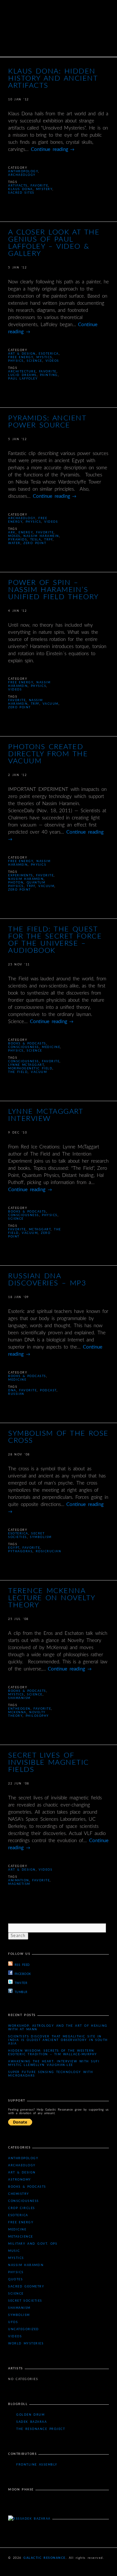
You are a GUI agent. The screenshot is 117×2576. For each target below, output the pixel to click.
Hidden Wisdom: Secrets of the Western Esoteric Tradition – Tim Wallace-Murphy (53, 2053)
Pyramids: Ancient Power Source (47, 422)
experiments (21, 876)
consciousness (24, 1061)
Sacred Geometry (26, 2287)
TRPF (48, 540)
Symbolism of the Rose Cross (58, 1437)
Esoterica (49, 354)
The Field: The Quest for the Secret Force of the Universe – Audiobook (55, 940)
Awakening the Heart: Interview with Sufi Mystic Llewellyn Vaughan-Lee (54, 2063)
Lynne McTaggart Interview (45, 1115)
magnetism (19, 1884)
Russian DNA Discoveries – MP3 (47, 1280)
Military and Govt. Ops (33, 2244)
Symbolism (41, 1537)
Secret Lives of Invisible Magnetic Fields (49, 1762)
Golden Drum (30, 2415)
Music (14, 2251)
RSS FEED (22, 1965)
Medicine (51, 1047)
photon (16, 883)
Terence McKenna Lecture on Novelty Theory (52, 1598)
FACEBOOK (23, 1974)
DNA (12, 1391)
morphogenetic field (30, 1069)
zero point (35, 543)
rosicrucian (49, 1551)
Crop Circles (22, 2208)
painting (49, 375)
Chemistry (19, 2194)
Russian (16, 1394)
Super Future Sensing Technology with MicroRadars (51, 2074)
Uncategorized (24, 2329)
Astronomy (20, 2180)
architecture (22, 372)
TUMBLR (21, 1992)
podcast (48, 1391)
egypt (14, 1548)
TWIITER (21, 1983)
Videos (52, 361)
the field (18, 1072)
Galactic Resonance (45, 2558)
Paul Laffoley (23, 379)
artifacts (18, 186)
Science (34, 361)
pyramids (18, 540)
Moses (14, 536)
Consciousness (24, 1047)
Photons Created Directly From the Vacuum (48, 754)
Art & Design (22, 354)
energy (26, 533)
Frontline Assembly (37, 2465)
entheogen (19, 1709)
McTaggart (40, 1230)
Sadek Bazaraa (32, 2422)
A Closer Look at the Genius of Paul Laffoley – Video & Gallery (54, 243)
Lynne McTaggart (26, 1065)
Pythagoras (20, 1551)
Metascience (21, 2237)
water (14, 543)
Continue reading (53, 149)
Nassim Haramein (41, 536)
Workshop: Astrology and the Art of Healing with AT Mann (58, 2028)
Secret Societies (25, 2301)
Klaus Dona (20, 189)
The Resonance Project (41, 2429)
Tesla (36, 540)
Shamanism (19, 1698)
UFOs (13, 2322)
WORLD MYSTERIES (26, 2344)
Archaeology (22, 175)
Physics (16, 361)
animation (19, 1881)
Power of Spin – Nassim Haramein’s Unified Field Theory (53, 590)
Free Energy (21, 357)
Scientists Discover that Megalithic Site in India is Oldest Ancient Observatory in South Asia (58, 2040)
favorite (39, 186)
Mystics (44, 357)
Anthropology (23, 171)
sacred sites (21, 193)
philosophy (37, 1716)
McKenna (17, 1712)
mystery (44, 189)
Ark (12, 533)
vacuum (51, 704)
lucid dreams (22, 375)
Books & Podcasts (27, 1044)
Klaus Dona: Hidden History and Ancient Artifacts (53, 78)
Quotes (15, 2280)
